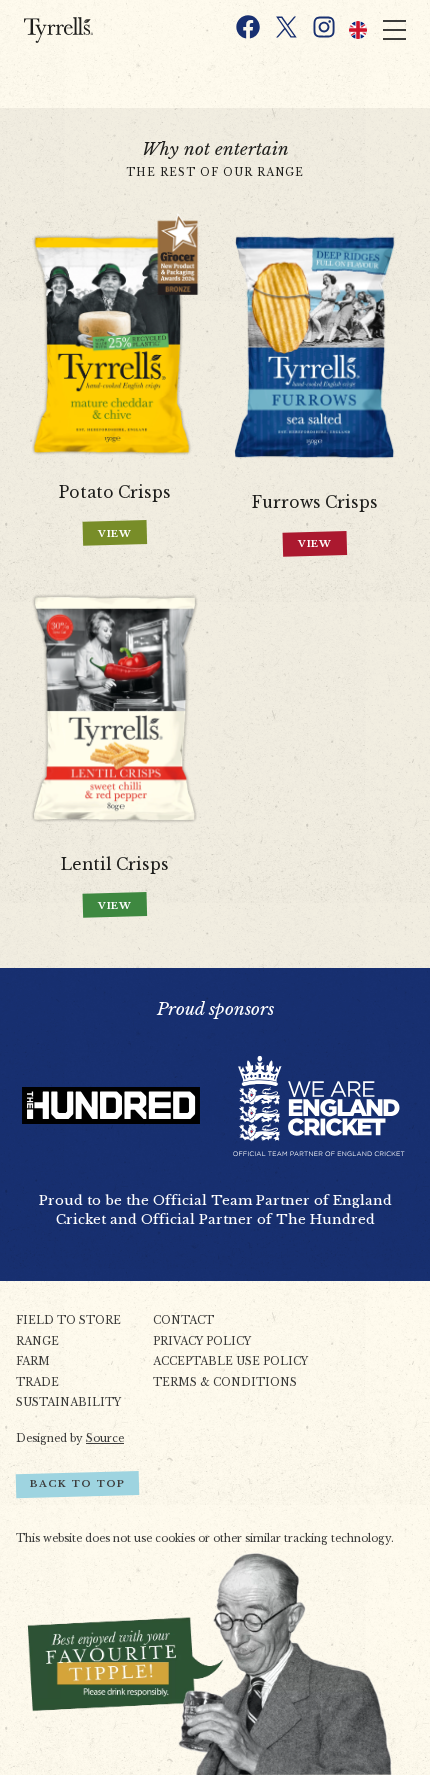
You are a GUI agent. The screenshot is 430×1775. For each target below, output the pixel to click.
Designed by (70, 1438)
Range (37, 1341)
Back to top (77, 1484)
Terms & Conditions (225, 1382)
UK (358, 30)
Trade (37, 1382)
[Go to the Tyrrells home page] (78, 30)
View (115, 534)
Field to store (68, 1320)
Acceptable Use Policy (230, 1361)
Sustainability (68, 1402)
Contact (183, 1320)
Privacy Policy (202, 1341)
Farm (33, 1361)
